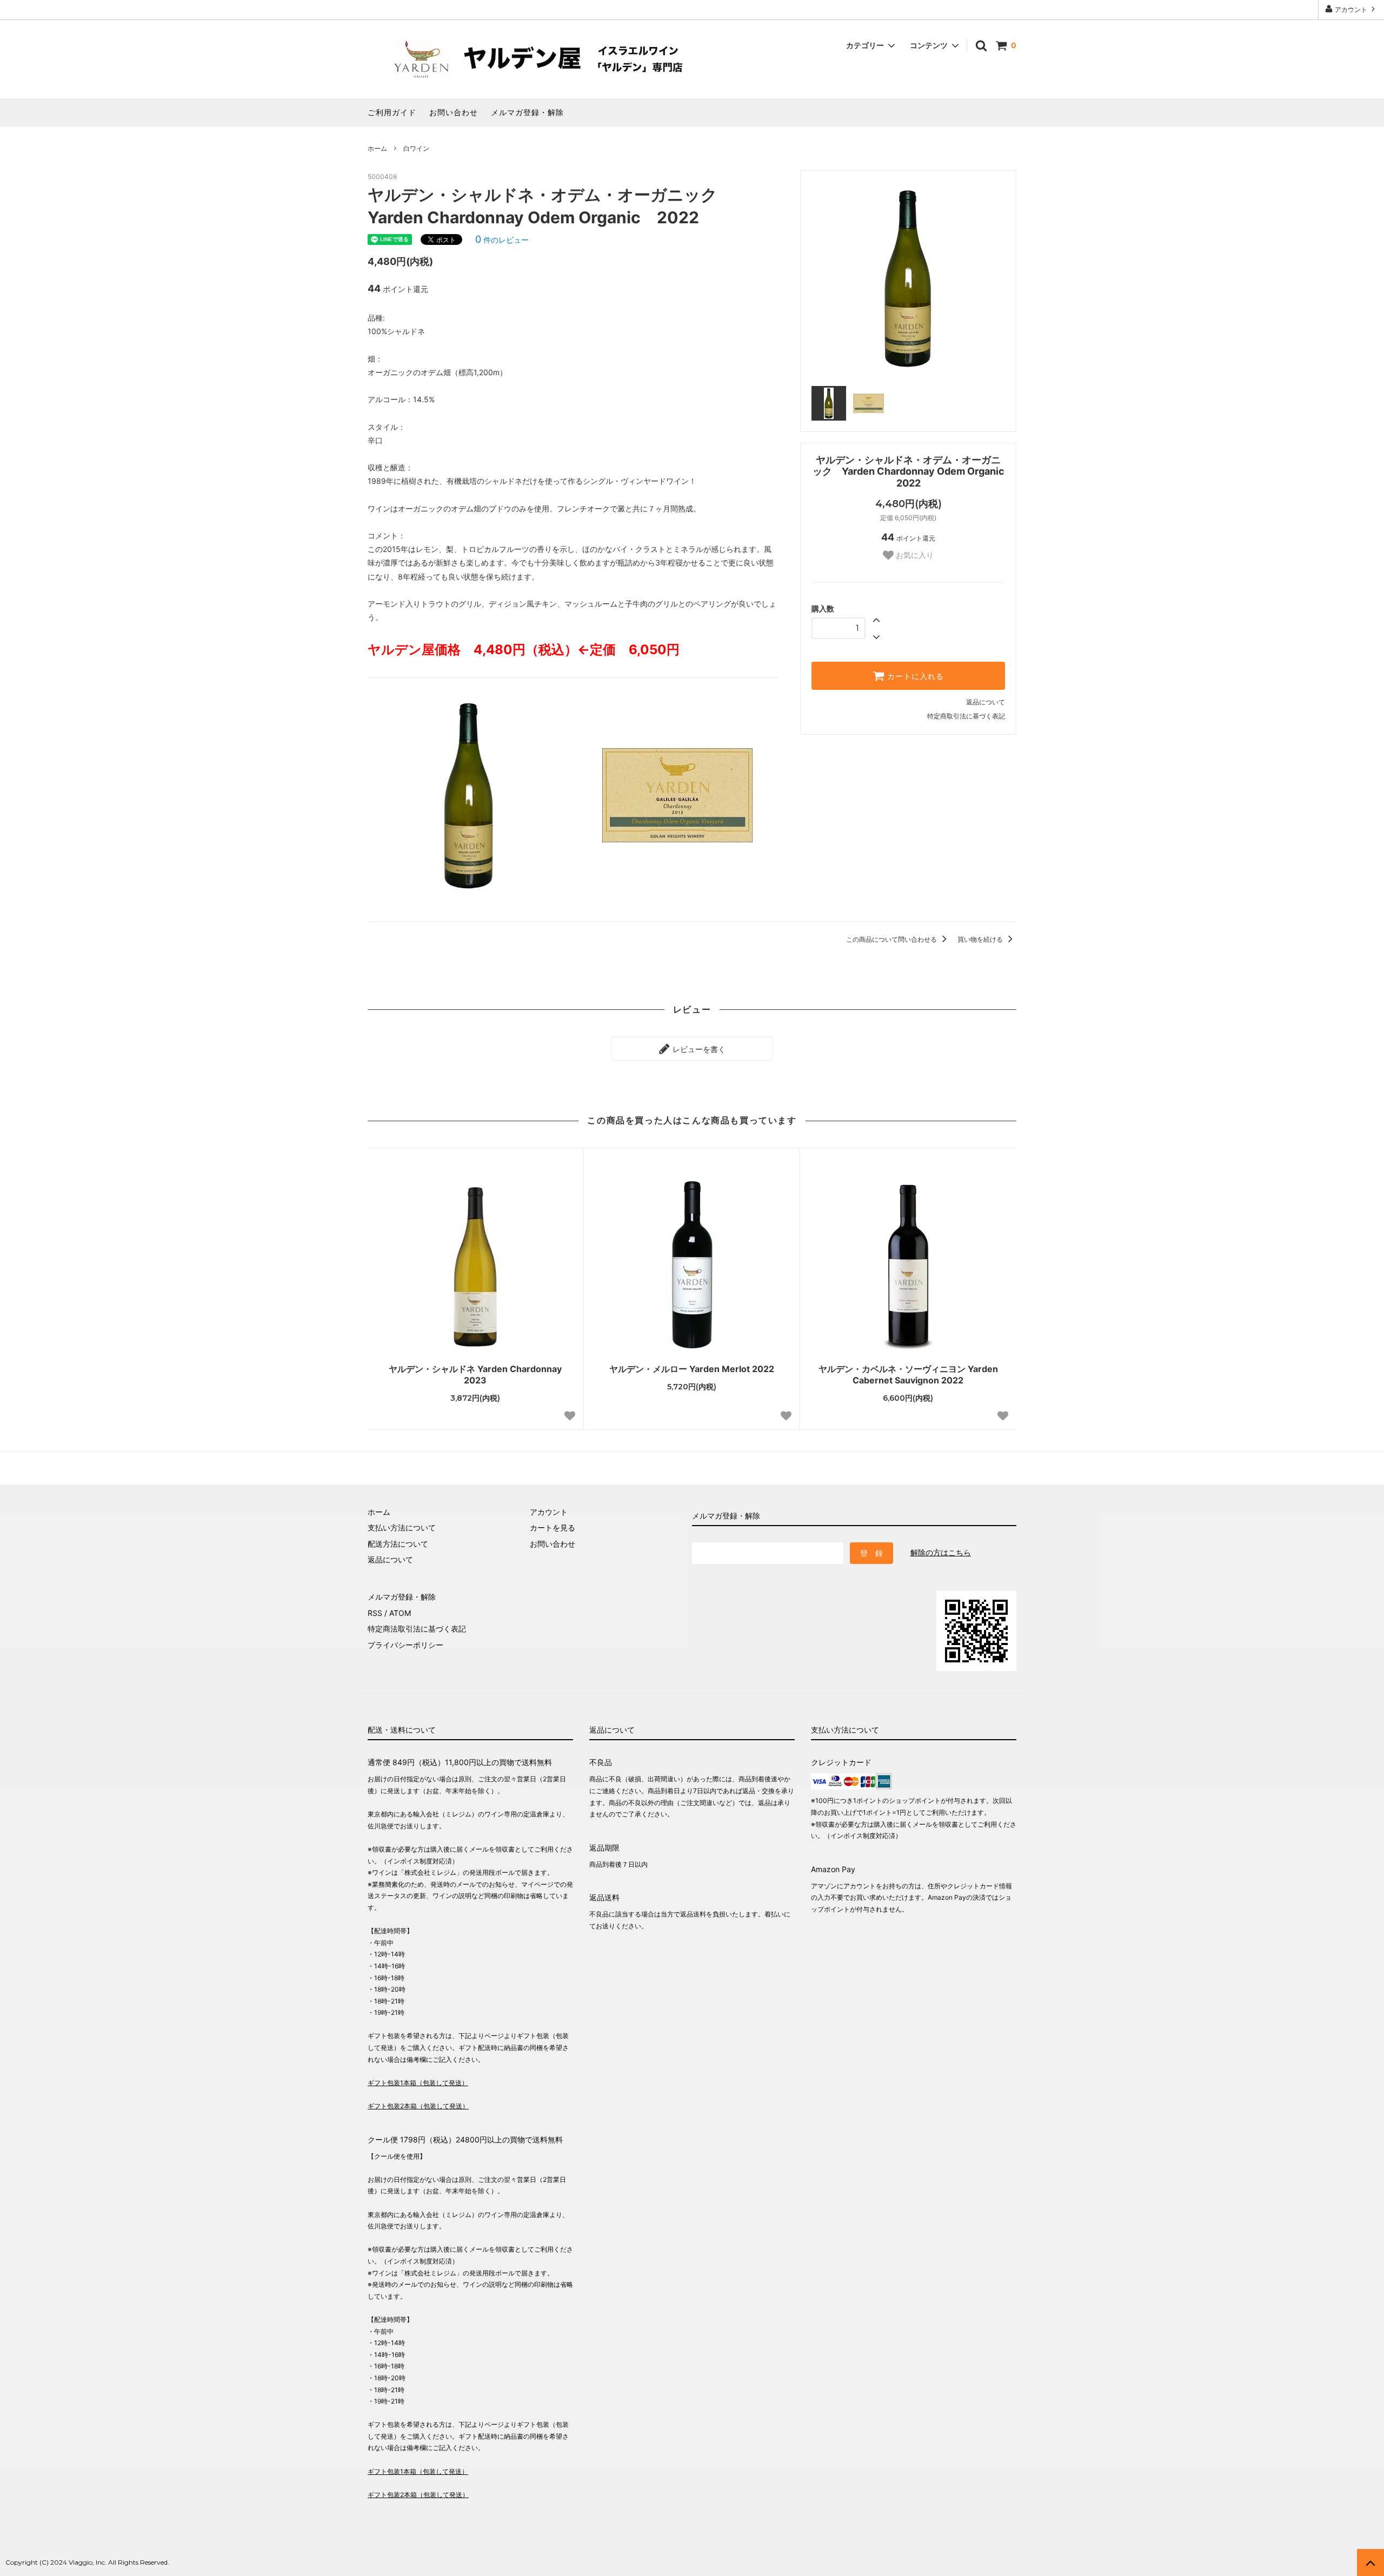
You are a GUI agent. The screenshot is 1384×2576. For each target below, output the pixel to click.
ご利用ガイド (392, 112)
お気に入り (914, 555)
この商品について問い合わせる (892, 939)
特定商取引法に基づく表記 (966, 716)
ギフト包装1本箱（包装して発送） (418, 2083)
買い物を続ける (981, 939)
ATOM (400, 1613)
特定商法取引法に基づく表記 (417, 1629)
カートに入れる (914, 676)
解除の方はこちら (941, 1552)
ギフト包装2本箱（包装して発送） (418, 2106)
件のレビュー (502, 240)
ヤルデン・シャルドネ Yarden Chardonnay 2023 (475, 1374)
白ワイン (416, 148)
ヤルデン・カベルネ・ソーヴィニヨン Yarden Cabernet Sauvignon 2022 (908, 1374)
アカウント (1351, 9)
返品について (986, 702)
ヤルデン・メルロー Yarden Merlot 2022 (692, 1369)
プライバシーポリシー (405, 1645)
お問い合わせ (454, 112)
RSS (375, 1613)
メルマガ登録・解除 (527, 112)
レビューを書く (698, 1049)
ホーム (377, 148)
